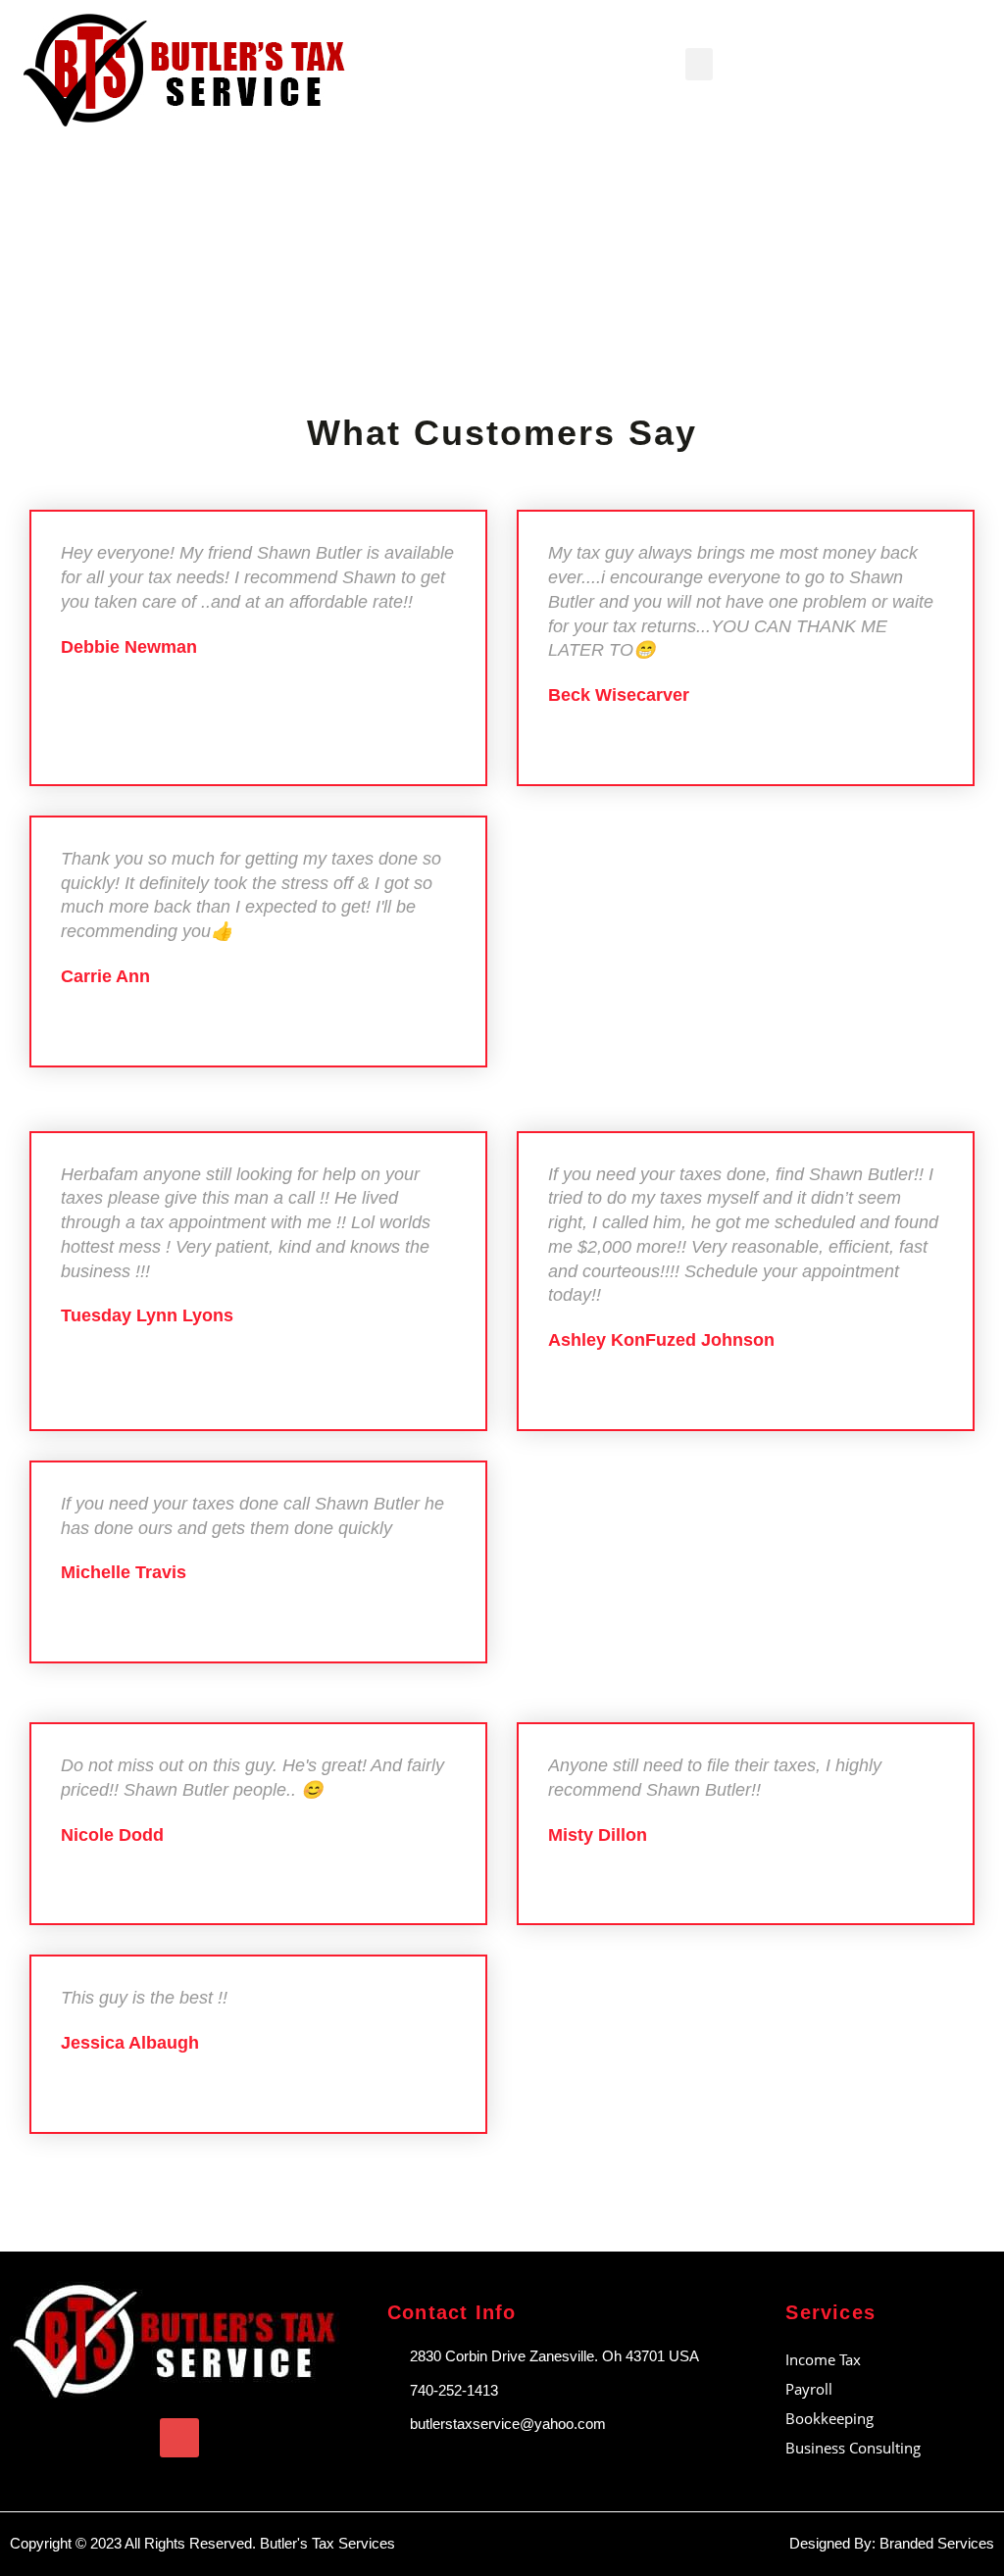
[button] (699, 64)
